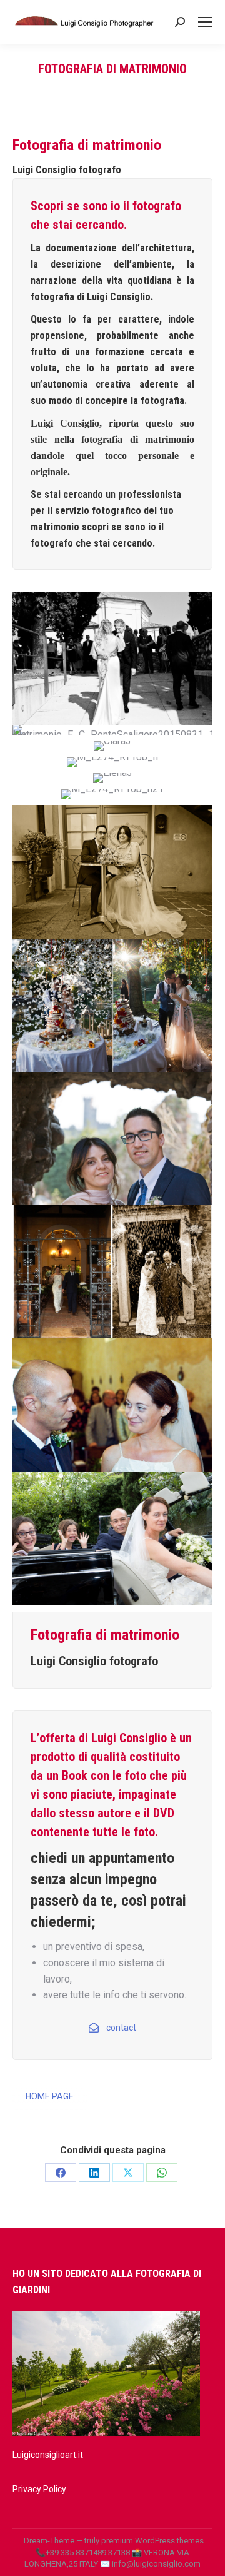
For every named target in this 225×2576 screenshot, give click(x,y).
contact (121, 2028)
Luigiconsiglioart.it (48, 2455)
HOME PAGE (50, 2096)
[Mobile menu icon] (205, 22)
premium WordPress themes (152, 2541)
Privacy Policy (39, 2489)
